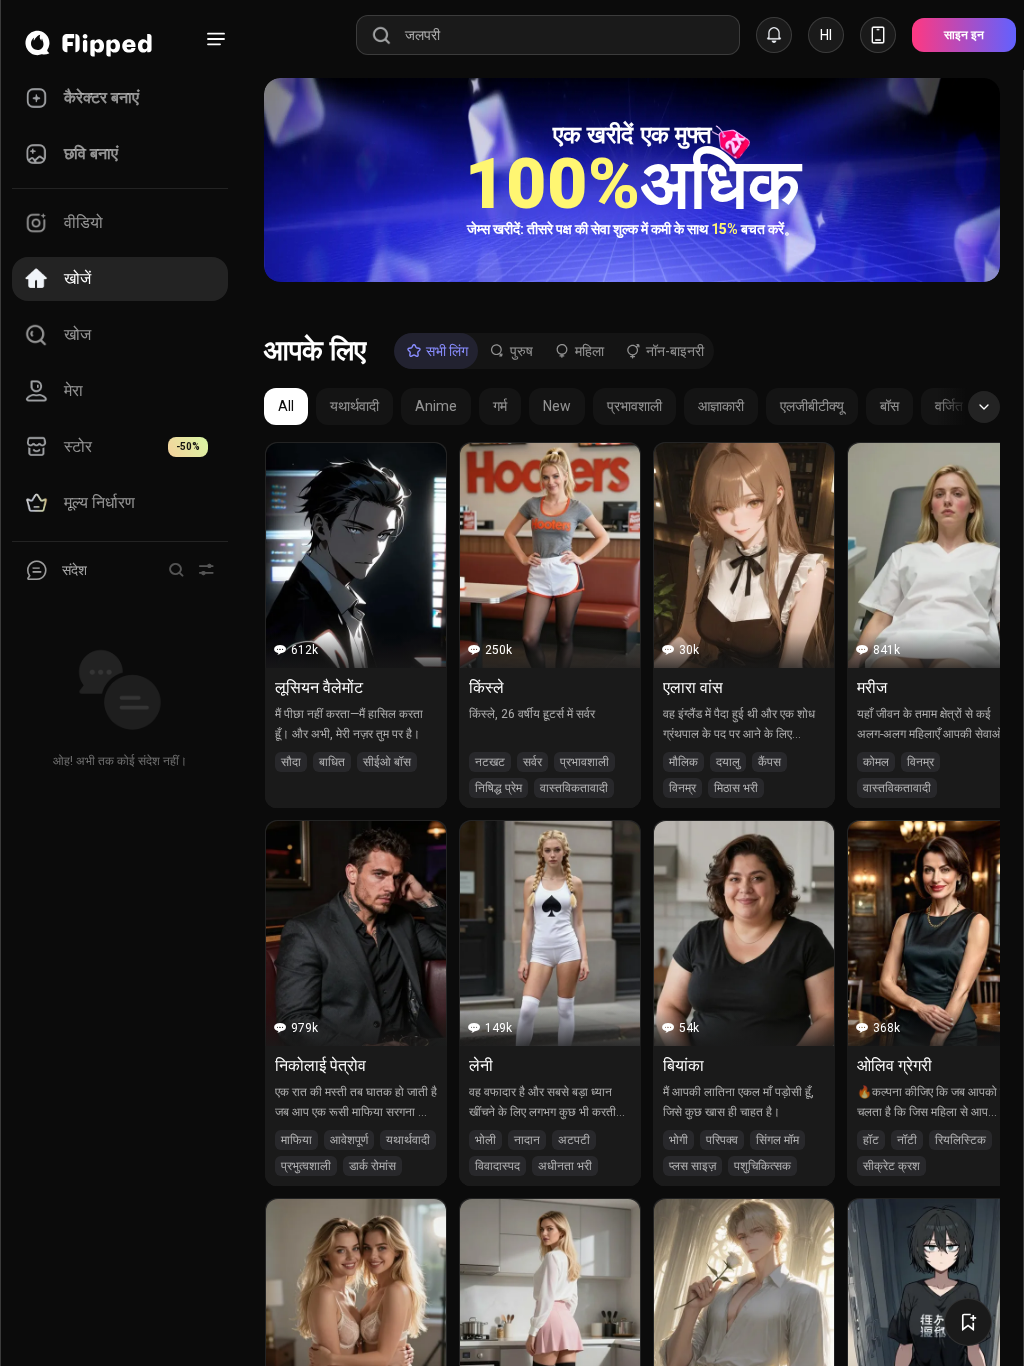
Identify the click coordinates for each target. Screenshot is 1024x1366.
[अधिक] (216, 39)
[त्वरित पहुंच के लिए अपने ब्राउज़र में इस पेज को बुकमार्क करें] (968, 1322)
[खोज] (176, 570)
